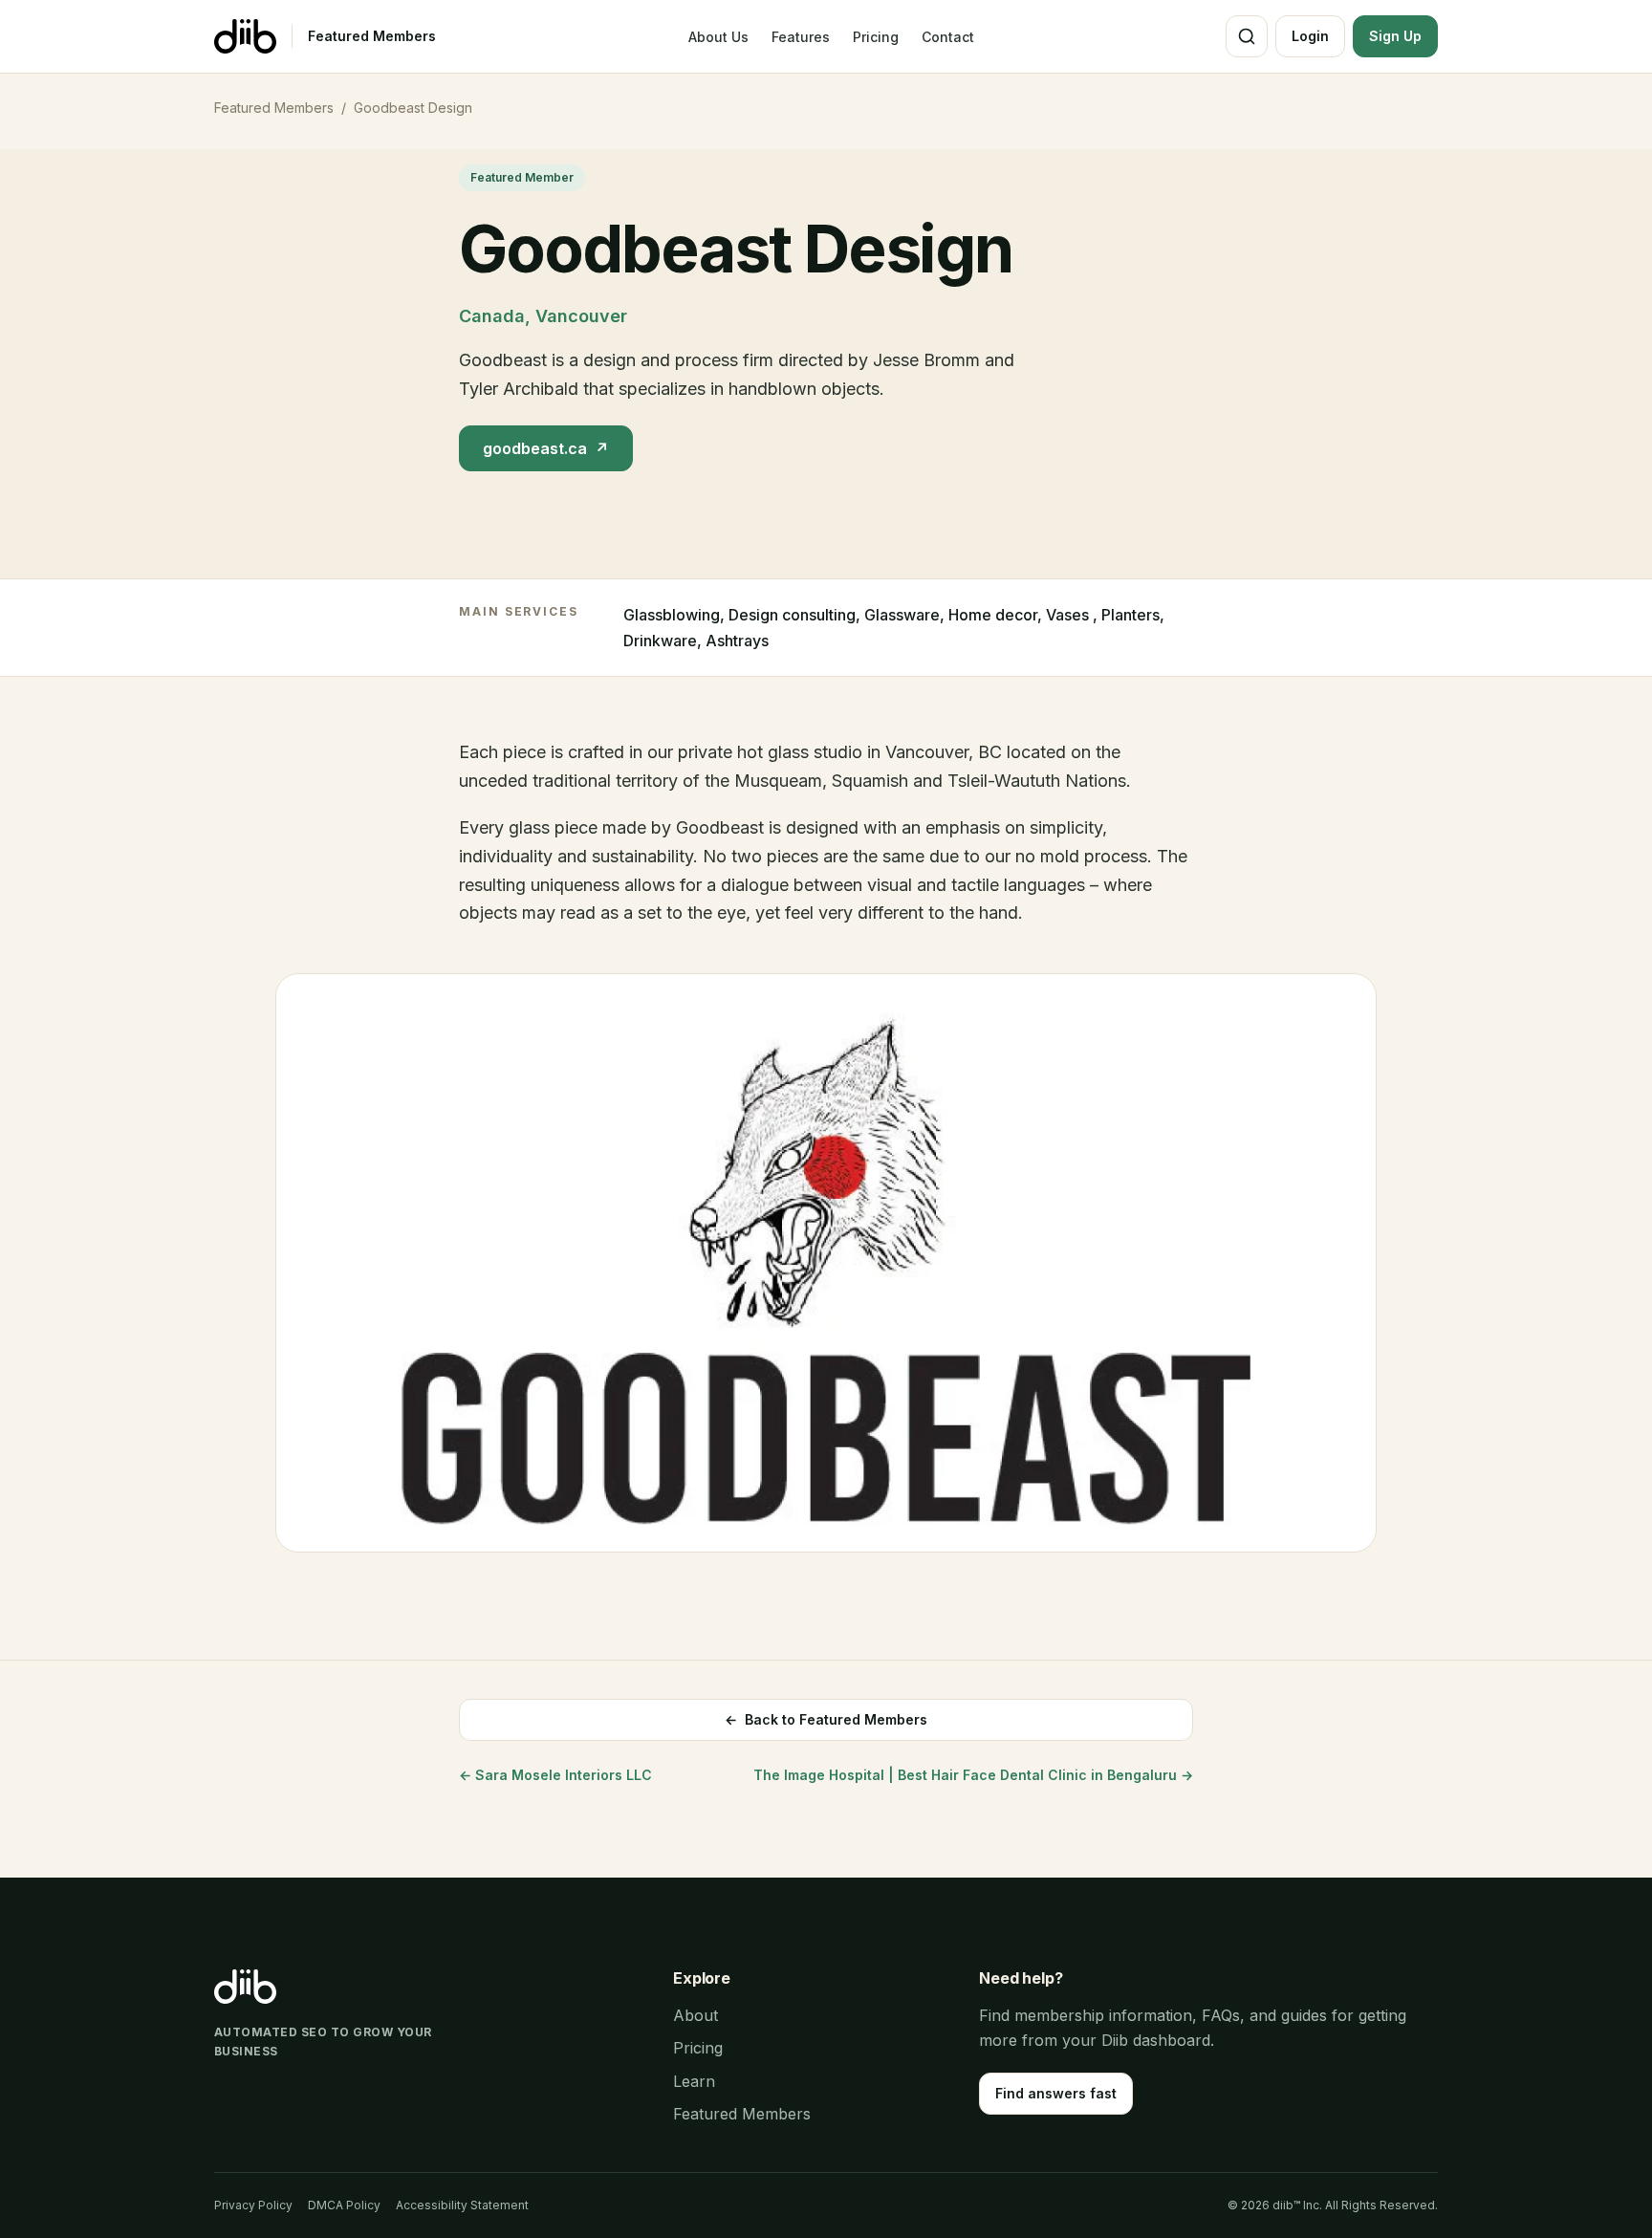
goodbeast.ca (546, 448)
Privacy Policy (253, 2205)
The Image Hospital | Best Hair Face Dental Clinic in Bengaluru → (973, 1775)
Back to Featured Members (826, 1719)
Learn (694, 2081)
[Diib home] (245, 36)
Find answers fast (1056, 2093)
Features (801, 37)
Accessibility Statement (462, 2205)
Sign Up (1395, 36)
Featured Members (372, 36)
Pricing (876, 37)
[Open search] (1247, 36)
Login (1310, 36)
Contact (948, 37)
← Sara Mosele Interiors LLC (555, 1775)
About (696, 2015)
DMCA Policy (344, 2205)
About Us (718, 37)
